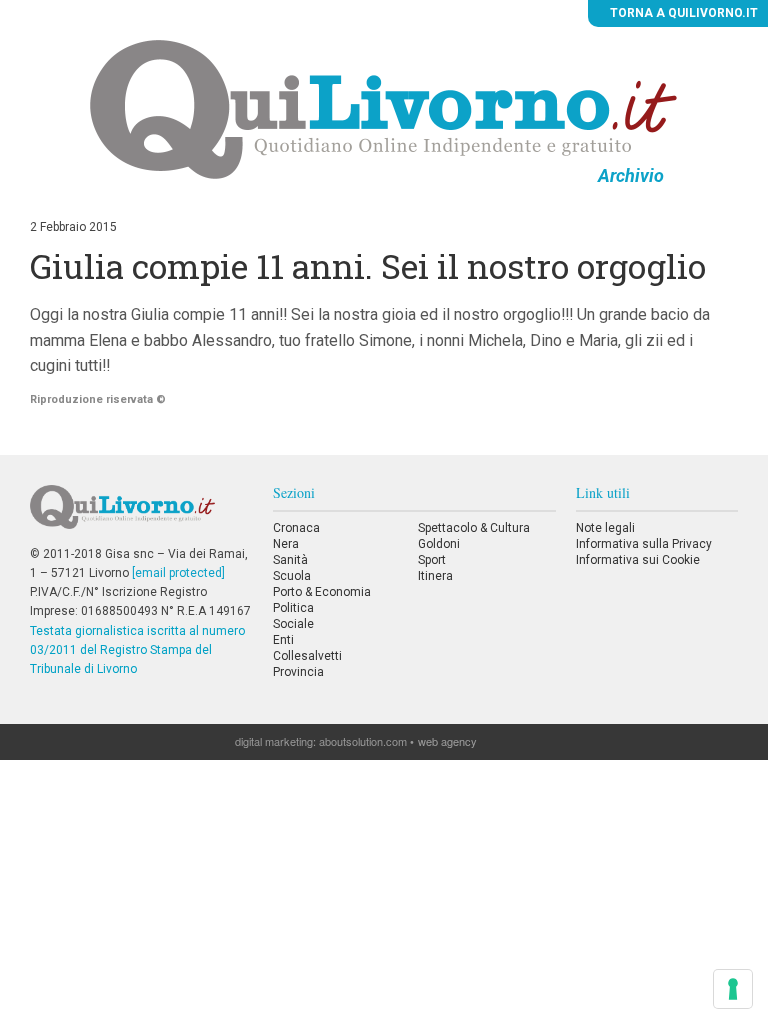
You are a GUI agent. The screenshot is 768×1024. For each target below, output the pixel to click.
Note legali (605, 528)
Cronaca (296, 528)
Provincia (298, 672)
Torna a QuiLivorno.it (682, 13)
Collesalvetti (307, 656)
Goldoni (439, 544)
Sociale (293, 624)
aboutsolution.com (363, 741)
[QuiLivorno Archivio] (383, 109)
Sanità (290, 560)
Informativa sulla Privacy (644, 544)
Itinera (435, 576)
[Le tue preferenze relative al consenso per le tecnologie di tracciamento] (733, 989)
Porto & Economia (322, 592)
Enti (283, 640)
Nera (286, 544)
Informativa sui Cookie (638, 560)
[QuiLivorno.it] (141, 515)
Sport (432, 560)
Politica (293, 608)
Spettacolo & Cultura (474, 528)
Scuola (292, 576)
